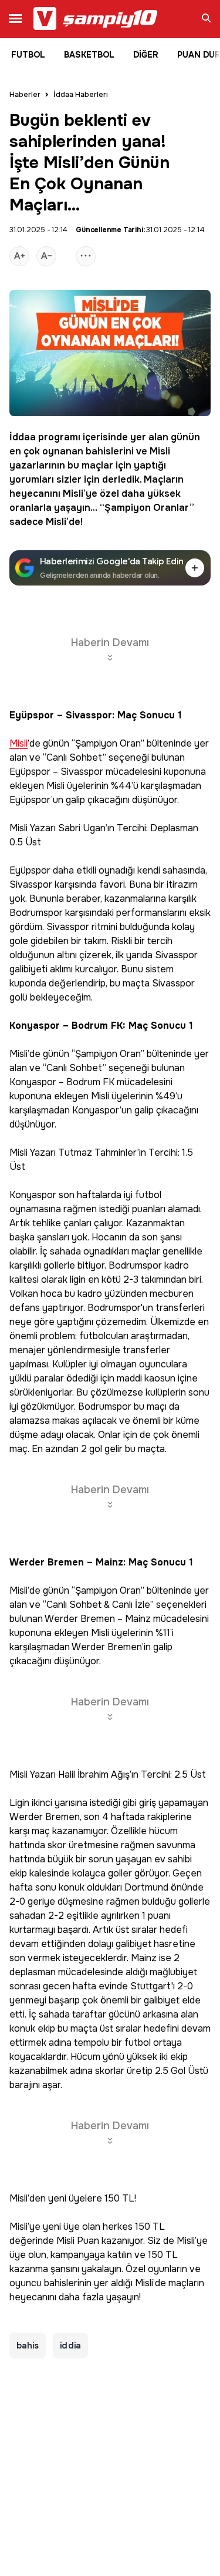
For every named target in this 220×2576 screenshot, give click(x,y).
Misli (160, 451)
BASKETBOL (89, 55)
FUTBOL (28, 55)
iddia (70, 2346)
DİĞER (146, 55)
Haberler (25, 95)
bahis (28, 2346)
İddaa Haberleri (81, 95)
